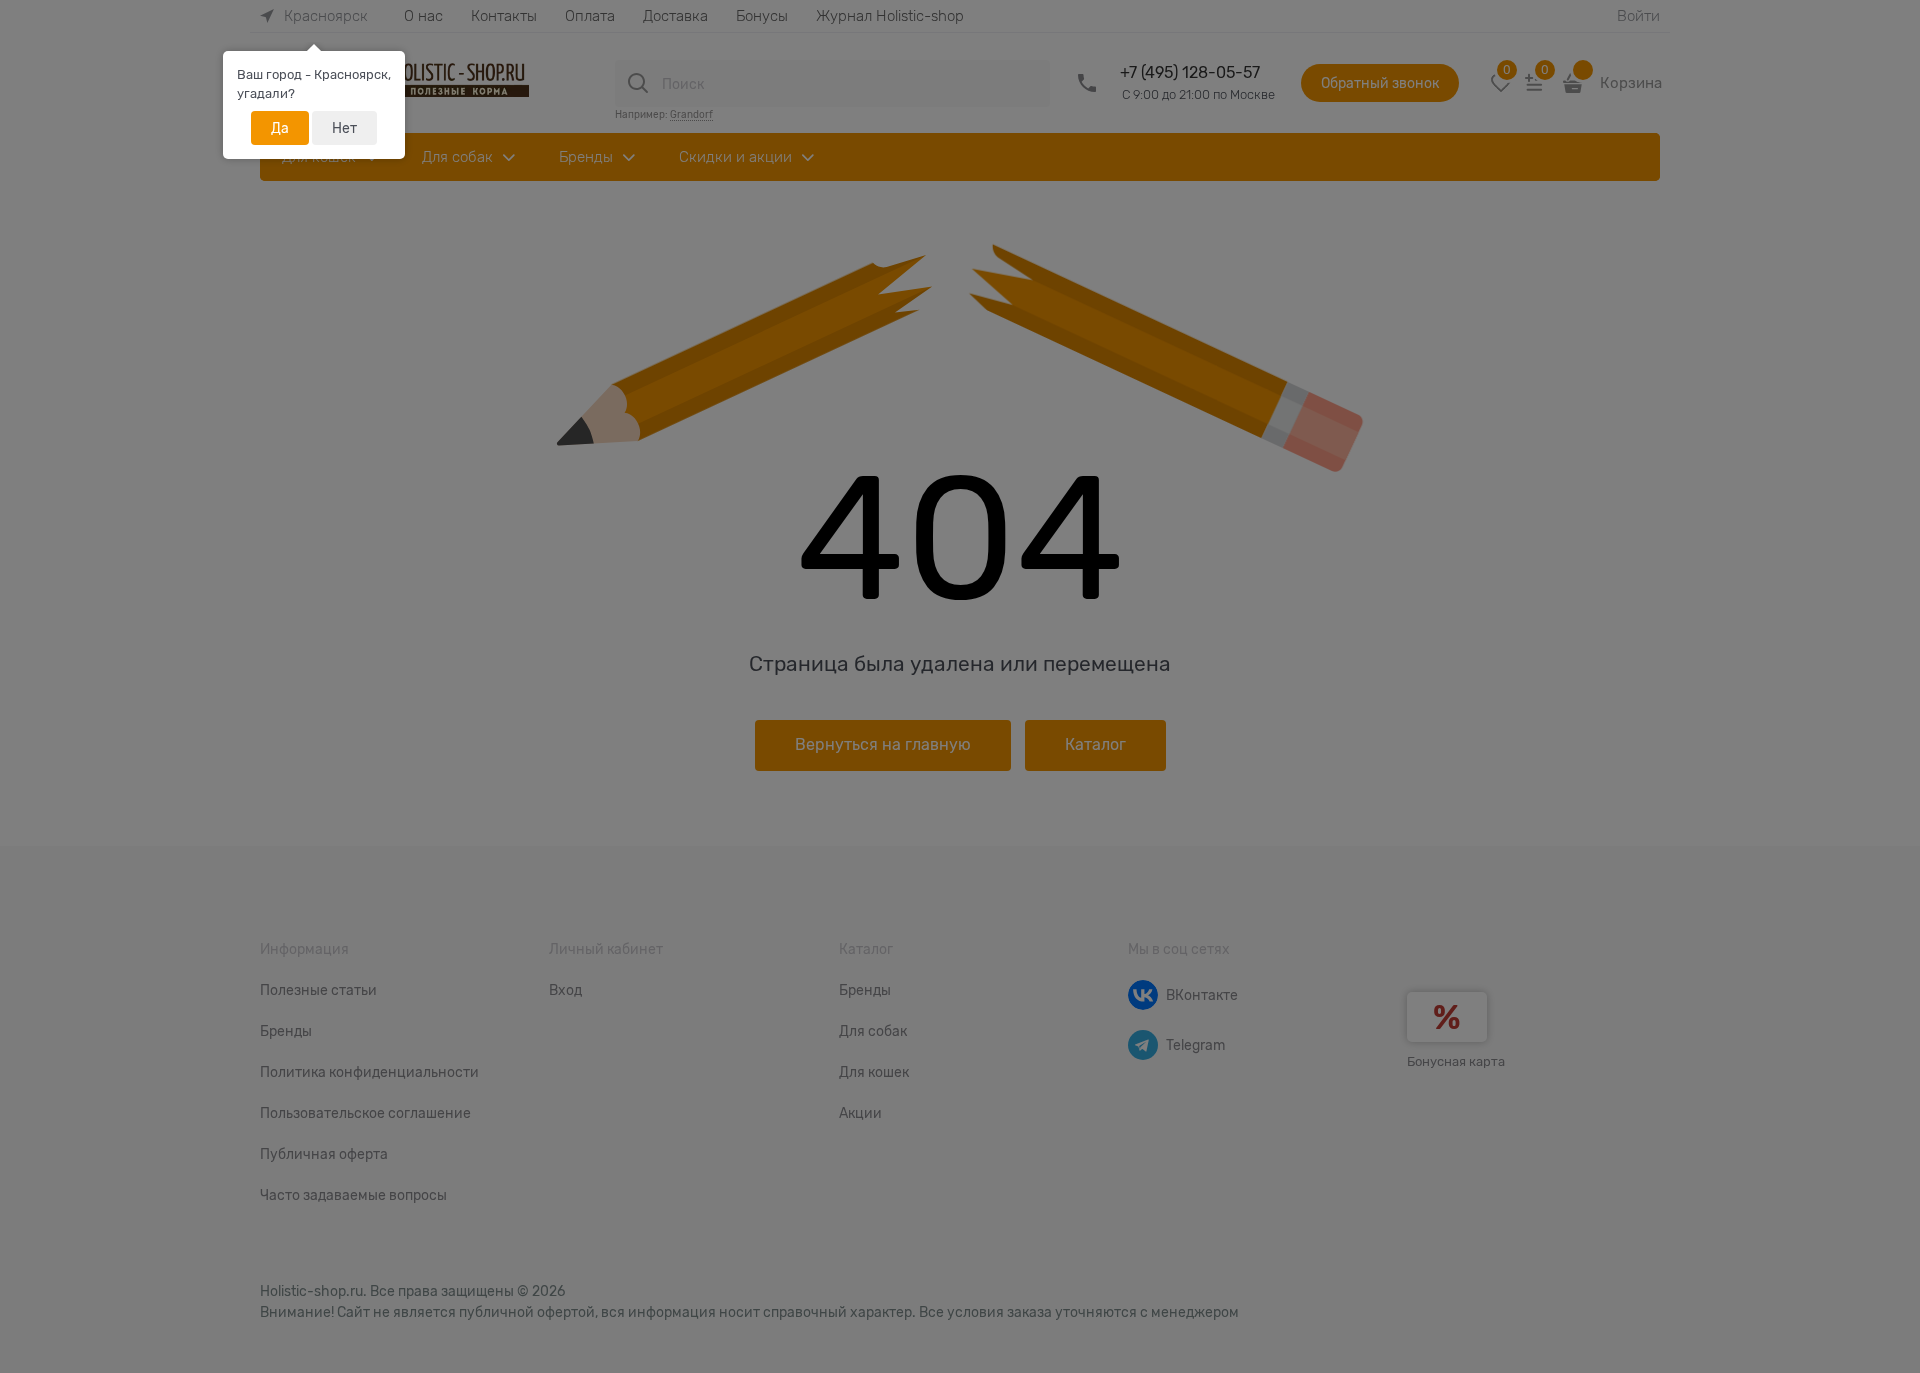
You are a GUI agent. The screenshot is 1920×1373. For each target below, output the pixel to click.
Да (280, 128)
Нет (344, 128)
